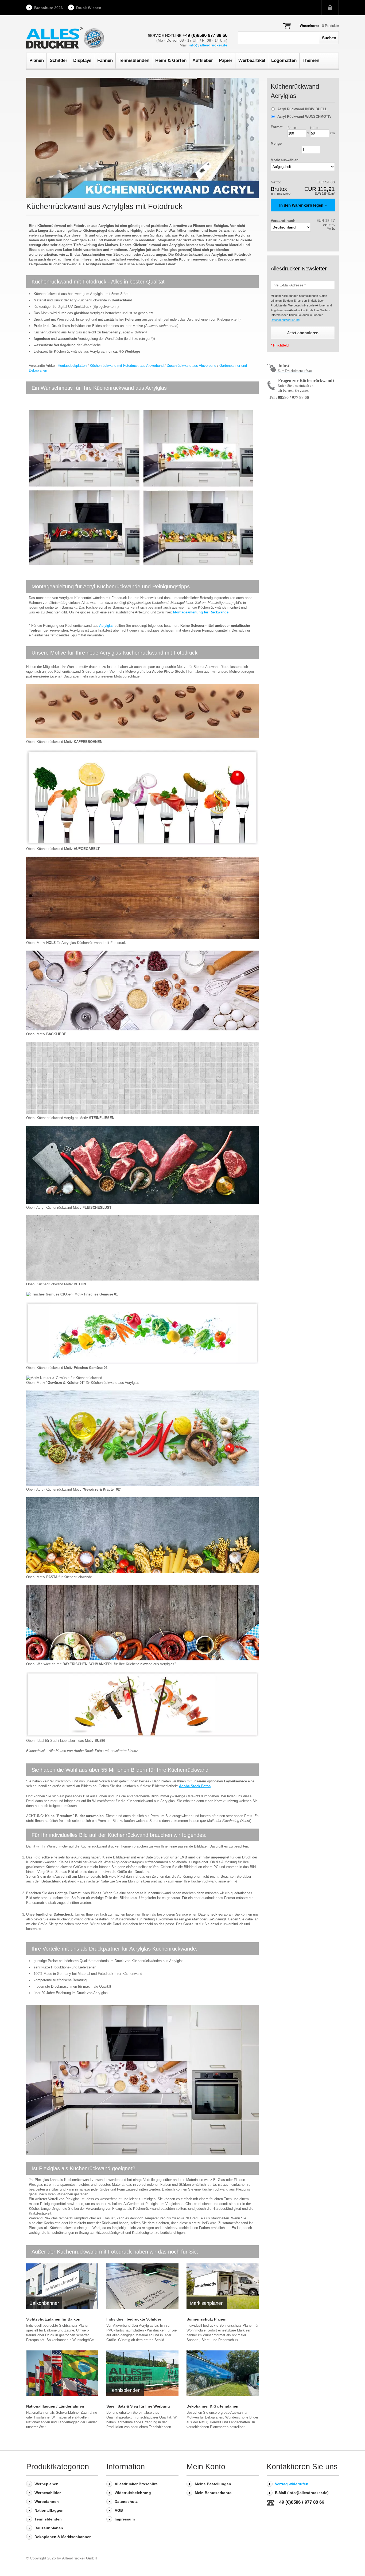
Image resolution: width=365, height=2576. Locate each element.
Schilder (59, 60)
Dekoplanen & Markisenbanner (63, 2537)
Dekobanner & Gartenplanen (212, 2406)
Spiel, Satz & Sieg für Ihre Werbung (138, 2406)
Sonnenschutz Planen (207, 2319)
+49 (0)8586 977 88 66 (205, 35)
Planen (37, 60)
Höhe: (315, 128)
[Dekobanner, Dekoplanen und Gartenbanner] (223, 2373)
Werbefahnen (47, 2502)
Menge (276, 143)
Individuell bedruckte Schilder (134, 2319)
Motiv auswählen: (285, 160)
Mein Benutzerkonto (213, 2493)
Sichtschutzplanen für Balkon (53, 2319)
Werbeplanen (46, 2484)
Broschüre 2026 (48, 8)
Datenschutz (126, 2502)
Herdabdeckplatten (72, 366)
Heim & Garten (171, 60)
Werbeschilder (48, 2493)
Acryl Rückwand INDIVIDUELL (302, 109)
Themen (311, 60)
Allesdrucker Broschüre (136, 2484)
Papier (226, 60)
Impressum (125, 2519)
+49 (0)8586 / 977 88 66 (300, 2502)
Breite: (292, 128)
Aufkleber (203, 60)
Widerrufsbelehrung (133, 2493)
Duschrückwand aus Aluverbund (191, 366)
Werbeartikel (252, 60)
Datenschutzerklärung (285, 320)
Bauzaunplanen (49, 2528)
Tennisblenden (134, 60)
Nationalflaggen (49, 2510)
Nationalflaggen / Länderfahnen (55, 2406)
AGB (119, 2510)
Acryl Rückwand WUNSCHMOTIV (304, 117)
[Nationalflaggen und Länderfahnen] (62, 2373)
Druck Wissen (89, 8)
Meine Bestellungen (213, 2484)
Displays (82, 60)
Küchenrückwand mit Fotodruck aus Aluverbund (127, 366)
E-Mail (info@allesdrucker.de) (302, 2493)
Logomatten (284, 60)
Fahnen (105, 60)
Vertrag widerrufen (292, 2484)
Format (277, 127)
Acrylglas (106, 626)
